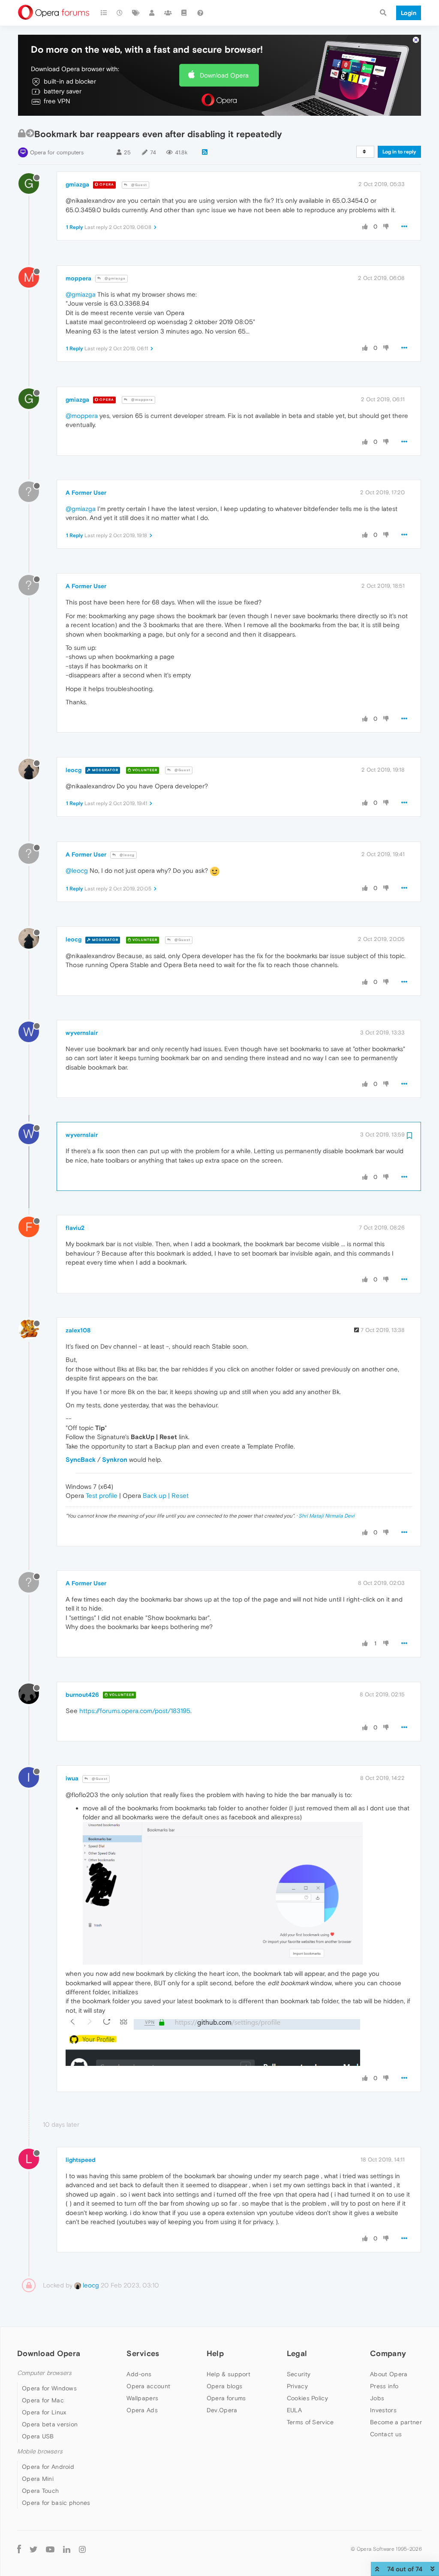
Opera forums (226, 2398)
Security (299, 2374)
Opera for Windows (49, 2388)
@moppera (141, 400)
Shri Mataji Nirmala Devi (326, 1516)
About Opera (389, 2374)
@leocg (126, 855)
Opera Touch (40, 2491)
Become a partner (396, 2422)
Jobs (377, 2398)
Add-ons (139, 2374)
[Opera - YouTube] (50, 2549)
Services (143, 2353)
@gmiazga (114, 278)
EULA (294, 2410)
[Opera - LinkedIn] (67, 2549)
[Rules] (184, 13)
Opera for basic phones (56, 2503)
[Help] (200, 13)
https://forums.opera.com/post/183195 (135, 1711)
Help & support (229, 2374)
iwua (72, 1778)
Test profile (102, 1495)
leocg (74, 770)
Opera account (148, 2386)
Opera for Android (48, 2467)
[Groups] (168, 13)
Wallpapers (142, 2398)
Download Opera (224, 75)
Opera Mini (38, 2479)
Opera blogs (224, 2386)
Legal (297, 2353)
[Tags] (136, 13)
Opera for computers (57, 152)
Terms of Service (310, 2422)
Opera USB (38, 2436)
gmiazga (77, 184)
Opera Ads (142, 2410)
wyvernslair (82, 1033)
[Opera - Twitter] (33, 2549)
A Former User (86, 493)
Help (215, 2353)
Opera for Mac (43, 2400)
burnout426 (82, 1695)
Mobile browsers (40, 2451)
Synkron (115, 1459)
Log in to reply (399, 152)
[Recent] (120, 13)
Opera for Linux (44, 2412)
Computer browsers (44, 2373)
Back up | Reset (166, 1495)
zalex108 (78, 1330)
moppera (78, 278)
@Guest (138, 185)
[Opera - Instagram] (82, 2549)
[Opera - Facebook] (19, 2549)
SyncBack (81, 1459)
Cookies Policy (307, 2398)
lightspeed (81, 2160)
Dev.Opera (222, 2410)
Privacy (297, 2386)
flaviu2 (75, 1228)
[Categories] (104, 13)
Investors (383, 2410)
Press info (384, 2386)
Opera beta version (50, 2424)
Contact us (386, 2434)
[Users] (152, 13)
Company (388, 2353)
